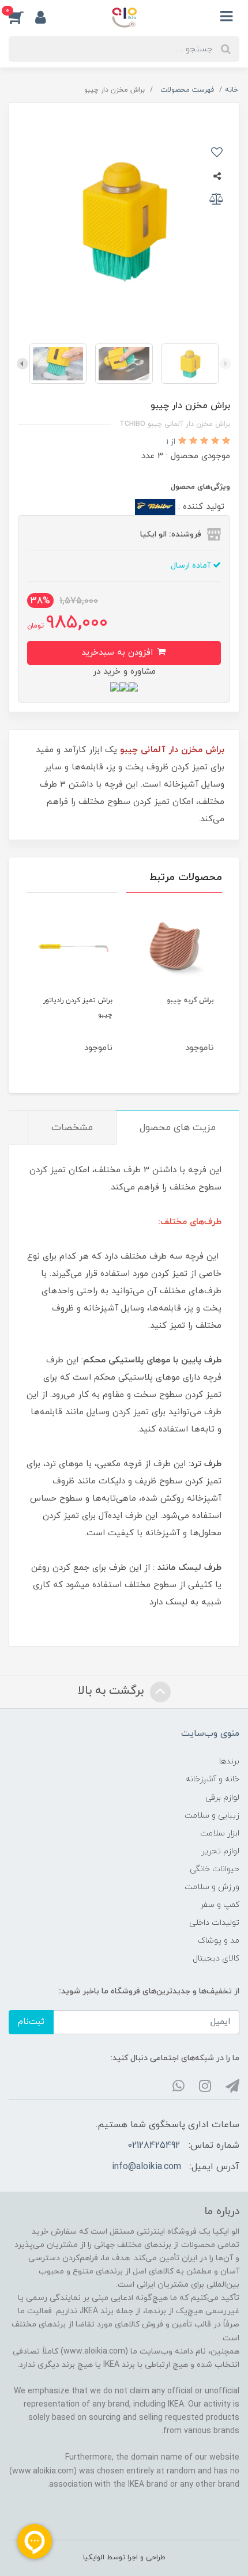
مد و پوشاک (219, 1941)
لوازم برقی (222, 1798)
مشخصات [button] (72, 1128)
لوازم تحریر (220, 1851)
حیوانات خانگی (215, 1869)
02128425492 (154, 2146)
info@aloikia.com (146, 2167)
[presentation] (226, 364)
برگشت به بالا (112, 1691)
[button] (22, 17)
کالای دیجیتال (216, 1959)
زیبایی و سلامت (212, 1816)
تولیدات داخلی (214, 1923)
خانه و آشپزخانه (213, 1779)
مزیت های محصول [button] (178, 1128)
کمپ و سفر (220, 1905)
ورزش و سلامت (212, 1887)
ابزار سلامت (220, 1833)
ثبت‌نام (31, 2022)
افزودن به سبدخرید (119, 653)
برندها (229, 1761)
